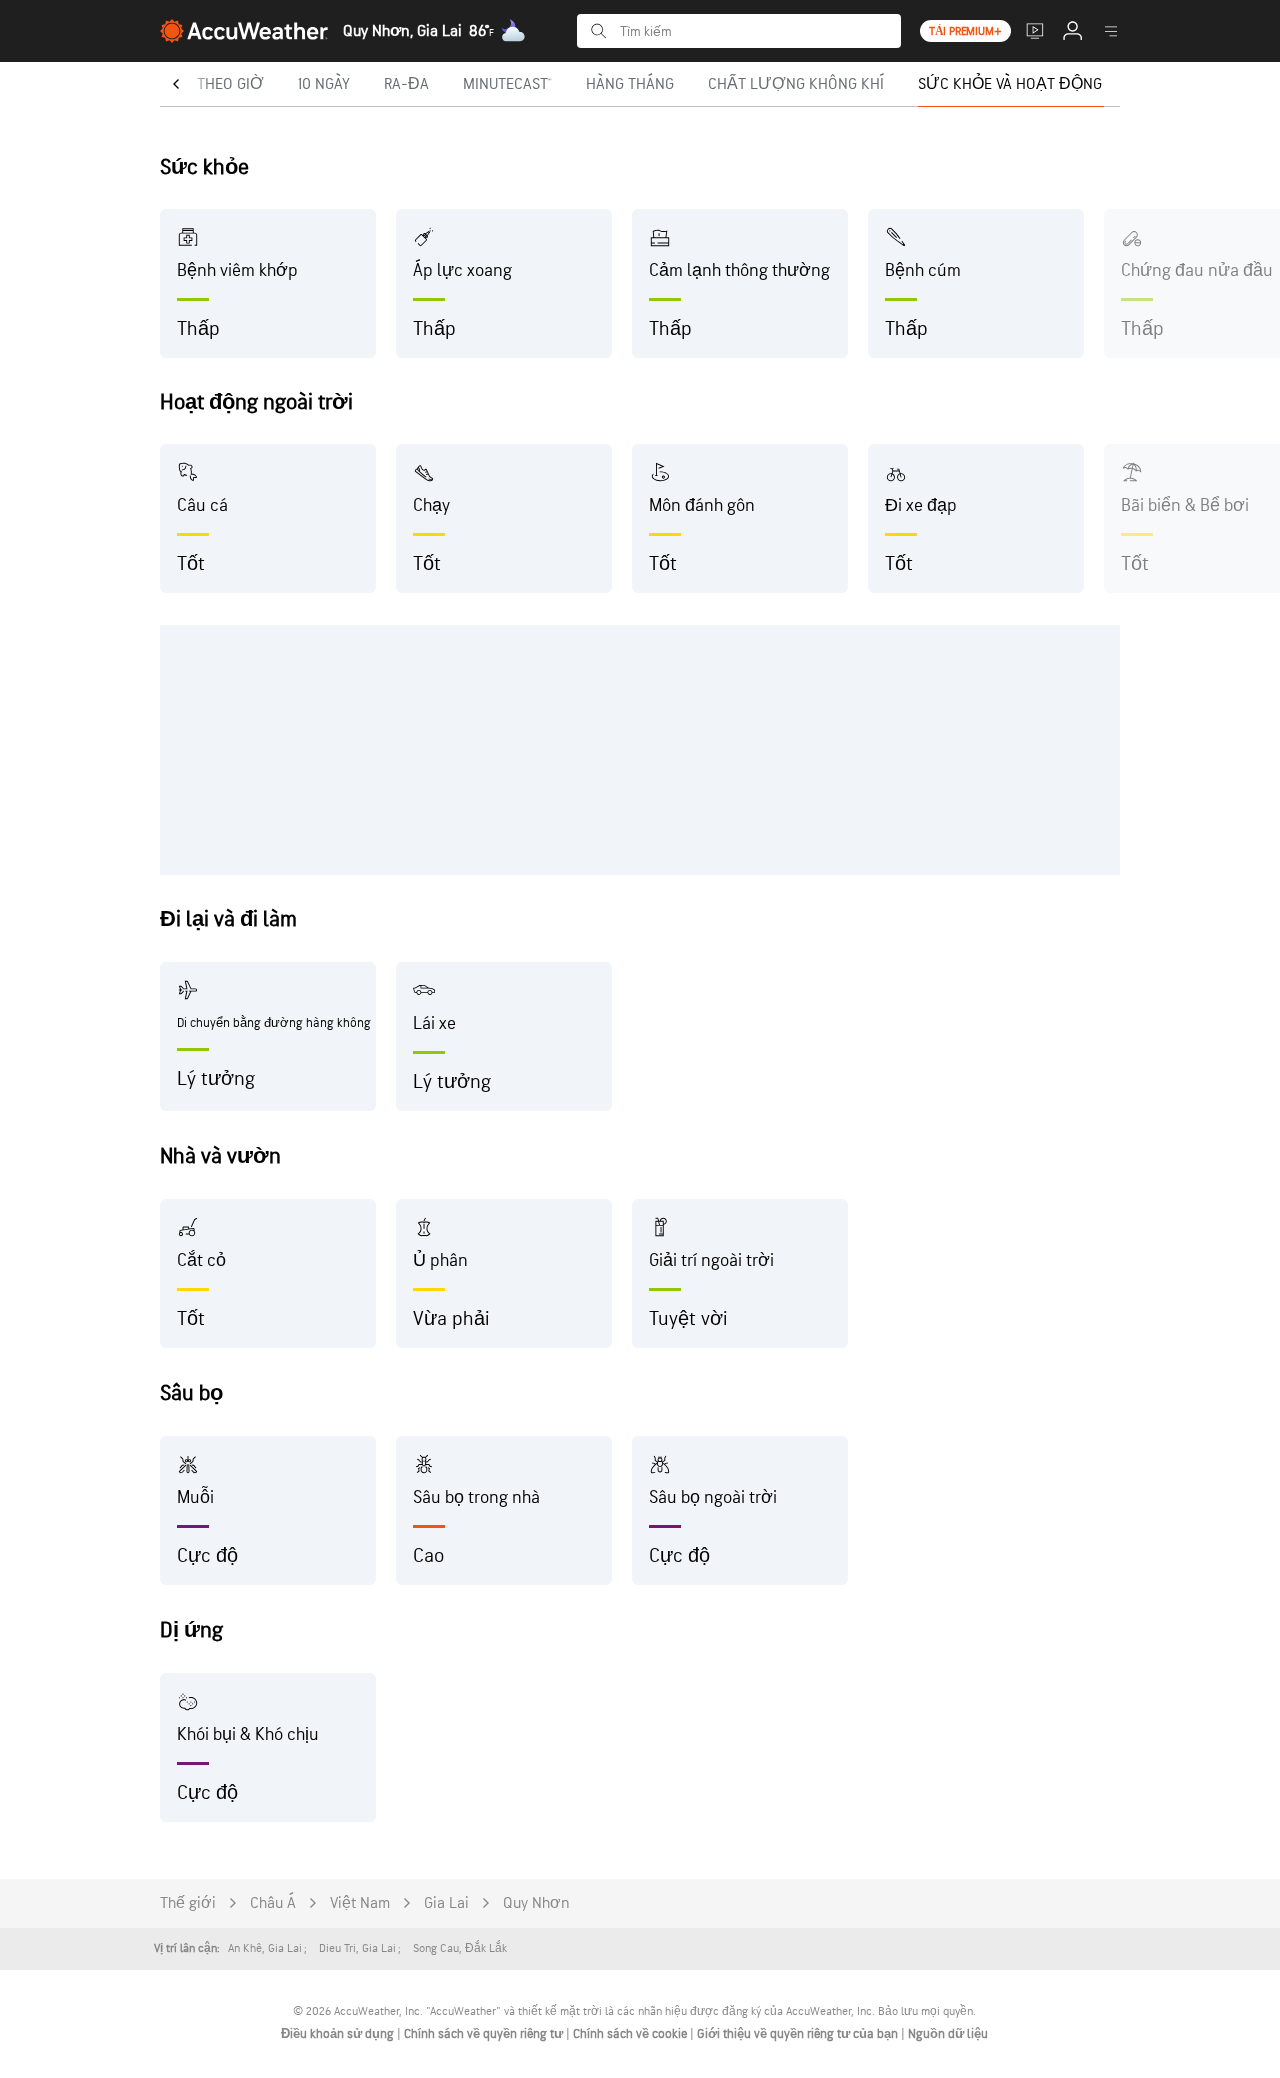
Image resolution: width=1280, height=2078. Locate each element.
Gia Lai (446, 1903)
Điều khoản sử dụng (339, 2034)
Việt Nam (360, 1903)
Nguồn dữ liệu (948, 2034)
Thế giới (188, 1903)
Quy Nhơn (536, 1903)
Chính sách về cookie (631, 2034)
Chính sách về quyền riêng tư (485, 2034)
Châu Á (273, 1903)
